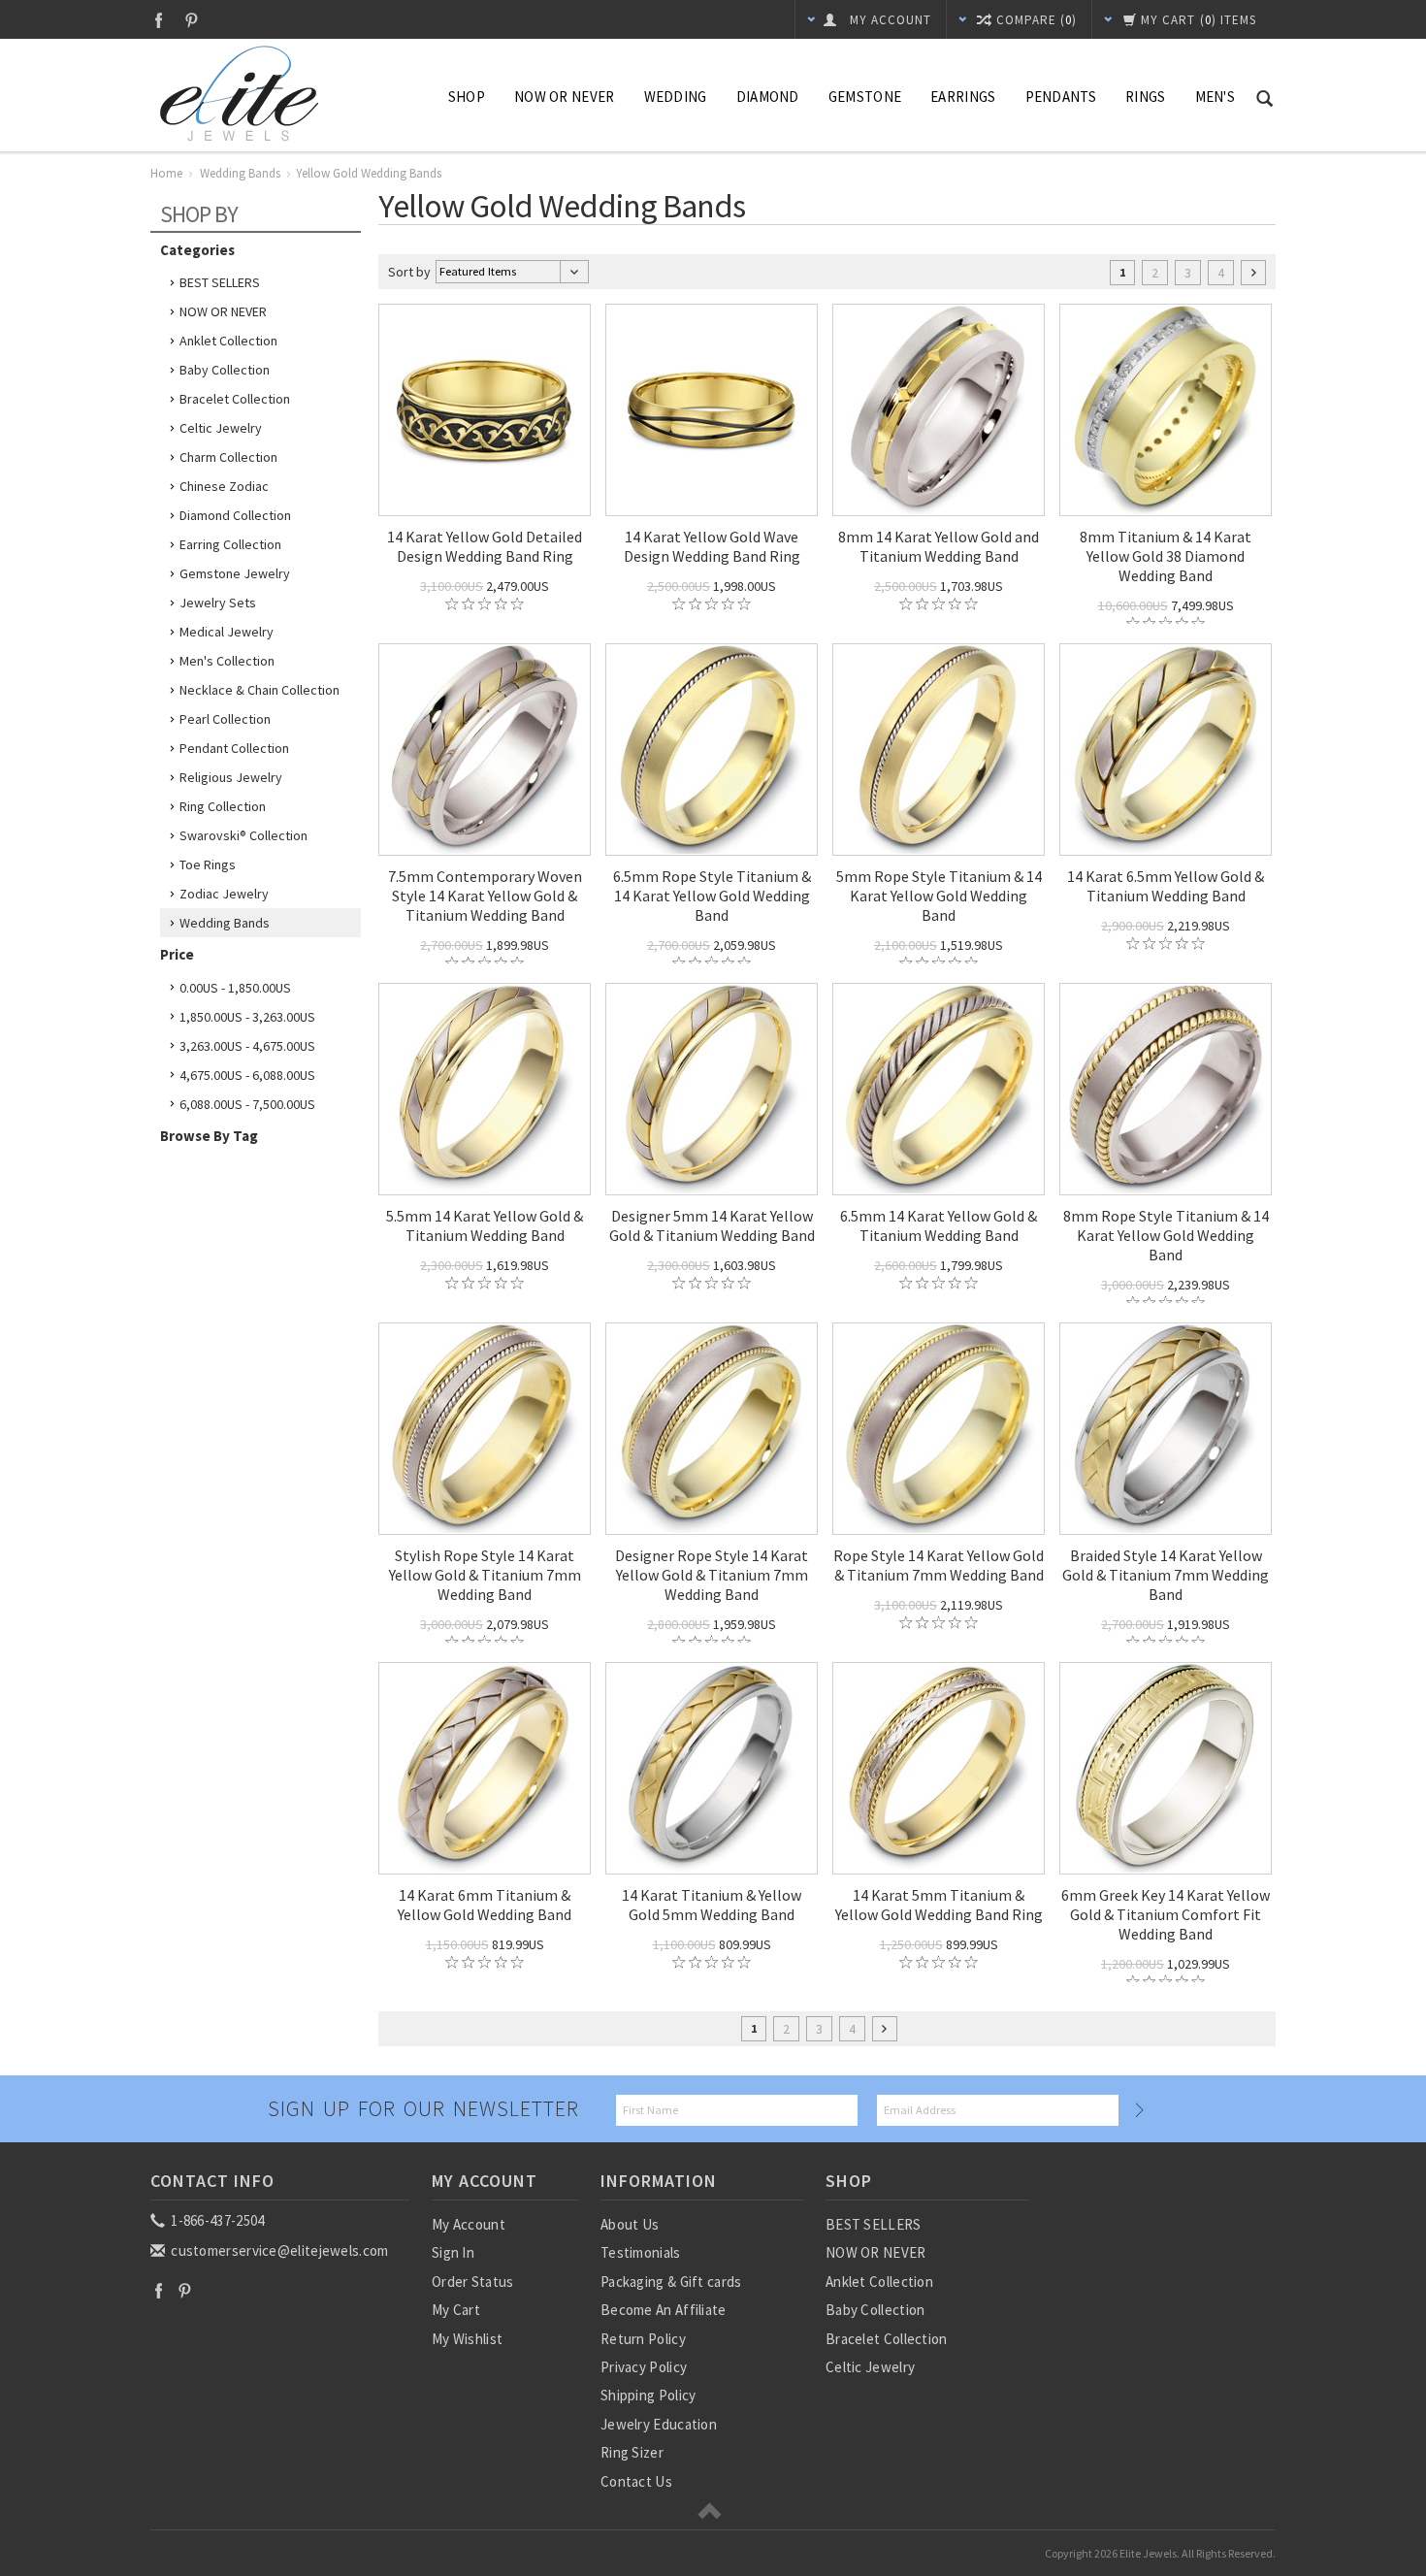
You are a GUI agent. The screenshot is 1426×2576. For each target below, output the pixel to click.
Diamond (768, 97)
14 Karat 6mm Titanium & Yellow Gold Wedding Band (485, 1905)
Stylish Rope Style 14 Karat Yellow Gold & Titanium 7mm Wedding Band (485, 1575)
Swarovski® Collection (243, 835)
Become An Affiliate (664, 2310)
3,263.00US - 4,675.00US (247, 1046)
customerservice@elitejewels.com (278, 2250)
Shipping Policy (648, 2395)
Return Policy (643, 2339)
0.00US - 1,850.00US (235, 988)
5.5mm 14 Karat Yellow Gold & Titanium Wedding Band (485, 1225)
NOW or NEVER (565, 97)
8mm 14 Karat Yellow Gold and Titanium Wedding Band (939, 546)
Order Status (473, 2282)
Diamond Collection (235, 515)
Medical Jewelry (227, 632)
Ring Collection (223, 806)
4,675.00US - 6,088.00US (247, 1075)
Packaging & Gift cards (671, 2282)
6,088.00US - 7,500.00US (247, 1104)
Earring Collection (230, 544)
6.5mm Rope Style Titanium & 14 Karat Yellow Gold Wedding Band (712, 896)
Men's (1215, 97)
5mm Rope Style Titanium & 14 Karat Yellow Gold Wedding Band (939, 896)
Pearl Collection (225, 719)
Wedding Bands (240, 173)
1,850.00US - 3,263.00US (247, 1017)
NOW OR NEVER (223, 311)
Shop (467, 97)
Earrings (963, 97)
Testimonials (641, 2252)
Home (166, 173)
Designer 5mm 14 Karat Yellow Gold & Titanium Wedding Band (712, 1225)
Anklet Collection (228, 341)
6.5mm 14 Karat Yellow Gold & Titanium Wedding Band (939, 1225)
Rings (1146, 97)
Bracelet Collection (235, 399)
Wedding (676, 97)
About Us (630, 2224)
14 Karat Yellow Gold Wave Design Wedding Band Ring (712, 546)
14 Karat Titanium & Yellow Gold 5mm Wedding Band (712, 1905)
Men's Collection (227, 661)
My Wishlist (467, 2339)
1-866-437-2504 (216, 2220)
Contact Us (636, 2481)
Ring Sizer (632, 2452)
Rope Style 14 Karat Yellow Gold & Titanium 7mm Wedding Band (939, 1565)
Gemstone (865, 97)
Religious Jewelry (231, 777)
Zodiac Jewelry (224, 894)
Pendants (1061, 97)
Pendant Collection (234, 748)
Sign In (453, 2252)
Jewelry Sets (218, 603)
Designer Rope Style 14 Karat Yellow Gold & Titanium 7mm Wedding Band (712, 1575)
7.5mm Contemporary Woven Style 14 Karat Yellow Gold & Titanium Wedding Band (485, 896)
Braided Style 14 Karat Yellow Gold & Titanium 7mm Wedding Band (1166, 1575)
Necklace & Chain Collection (259, 690)
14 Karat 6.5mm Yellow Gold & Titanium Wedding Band (1166, 886)
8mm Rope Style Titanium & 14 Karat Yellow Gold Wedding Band (1166, 1235)
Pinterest (192, 20)
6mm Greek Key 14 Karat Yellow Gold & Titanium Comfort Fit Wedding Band (1166, 1914)
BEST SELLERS (220, 282)
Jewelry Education (659, 2424)
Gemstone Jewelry (235, 573)
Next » (1253, 273)
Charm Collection (228, 457)
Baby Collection (225, 370)
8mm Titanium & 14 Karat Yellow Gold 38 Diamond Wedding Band (1166, 556)
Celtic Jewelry (221, 428)
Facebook (159, 20)
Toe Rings (208, 864)
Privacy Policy (644, 2367)
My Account (469, 2224)
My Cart (456, 2310)
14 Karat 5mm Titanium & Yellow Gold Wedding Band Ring (939, 1905)
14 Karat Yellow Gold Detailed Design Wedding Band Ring (485, 546)
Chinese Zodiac (224, 486)
